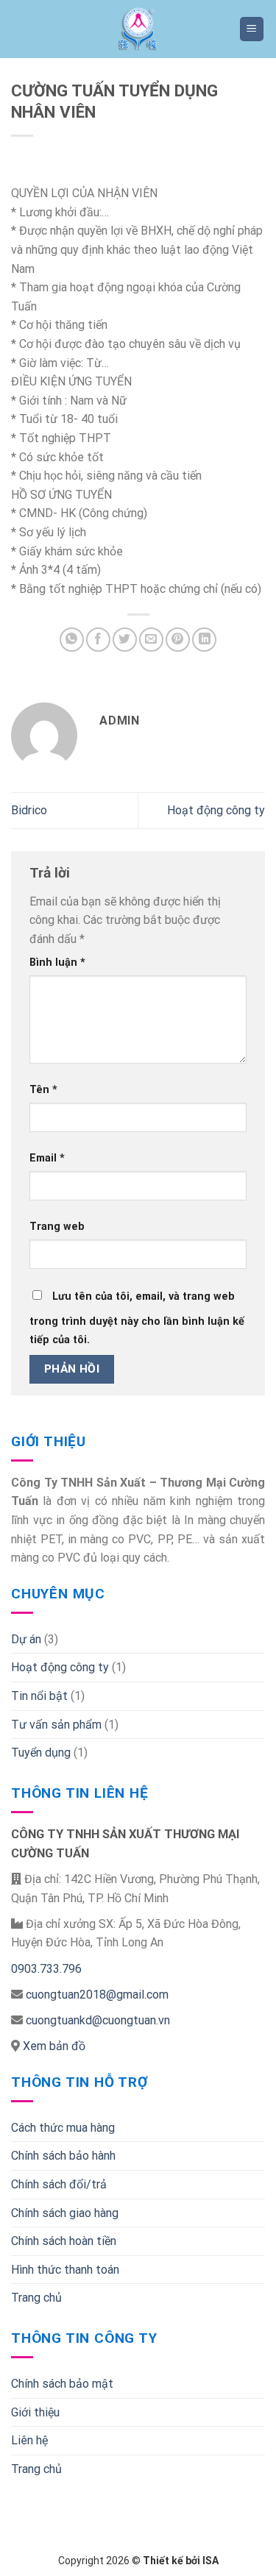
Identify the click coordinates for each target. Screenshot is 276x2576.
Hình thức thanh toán (65, 2270)
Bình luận (57, 963)
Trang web (57, 1227)
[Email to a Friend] (151, 640)
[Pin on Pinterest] (178, 640)
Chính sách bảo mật (62, 2384)
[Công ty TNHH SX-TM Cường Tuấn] (138, 29)
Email (47, 1158)
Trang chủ (36, 2298)
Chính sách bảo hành (63, 2156)
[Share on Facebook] (98, 640)
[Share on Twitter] (125, 640)
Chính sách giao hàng (65, 2213)
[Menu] (252, 29)
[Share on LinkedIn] (204, 640)
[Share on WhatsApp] (72, 640)
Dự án (26, 1639)
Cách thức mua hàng (63, 2128)
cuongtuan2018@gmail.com (97, 1995)
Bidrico (29, 810)
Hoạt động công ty (216, 810)
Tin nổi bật (39, 1696)
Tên (43, 1090)
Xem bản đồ (53, 2046)
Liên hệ (29, 2440)
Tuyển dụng (41, 1753)
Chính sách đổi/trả (59, 2184)
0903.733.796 (46, 1969)
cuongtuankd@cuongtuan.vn (98, 2020)
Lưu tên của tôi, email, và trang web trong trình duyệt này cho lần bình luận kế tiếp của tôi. (137, 1319)
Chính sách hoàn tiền (64, 2241)
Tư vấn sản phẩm (56, 1725)
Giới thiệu (35, 2412)
